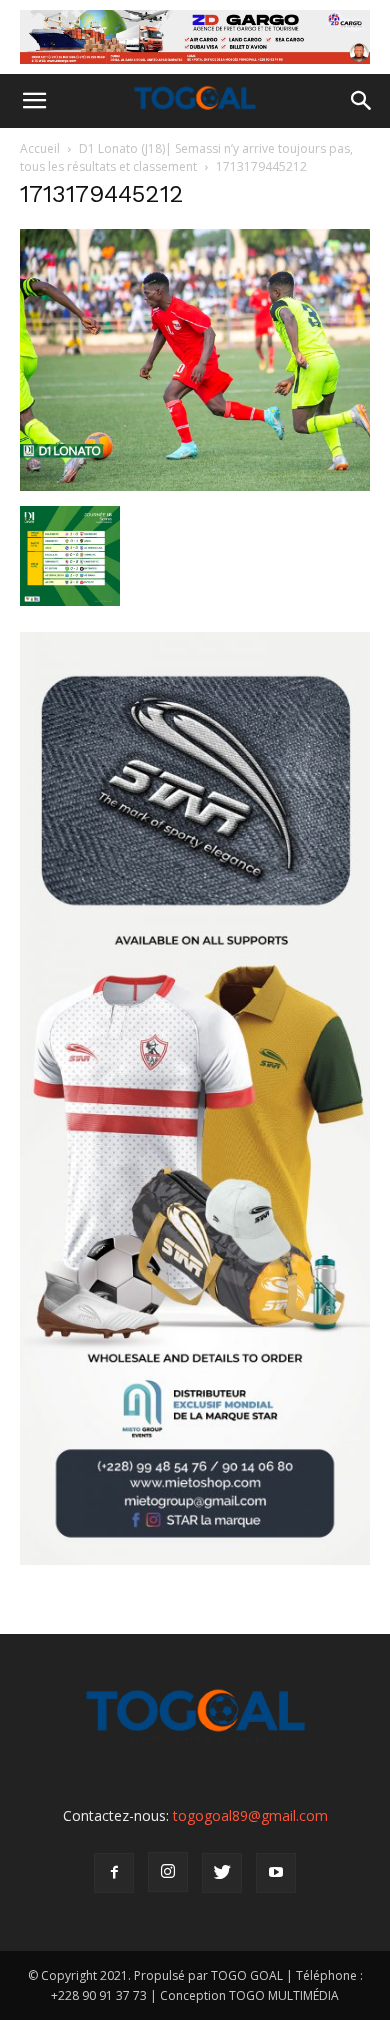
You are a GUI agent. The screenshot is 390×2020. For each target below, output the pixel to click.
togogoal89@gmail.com (250, 1815)
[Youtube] (276, 1873)
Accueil (40, 148)
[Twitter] (222, 1873)
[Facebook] (114, 1873)
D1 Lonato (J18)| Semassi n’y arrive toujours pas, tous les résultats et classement (186, 157)
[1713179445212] (195, 485)
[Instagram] (168, 1872)
